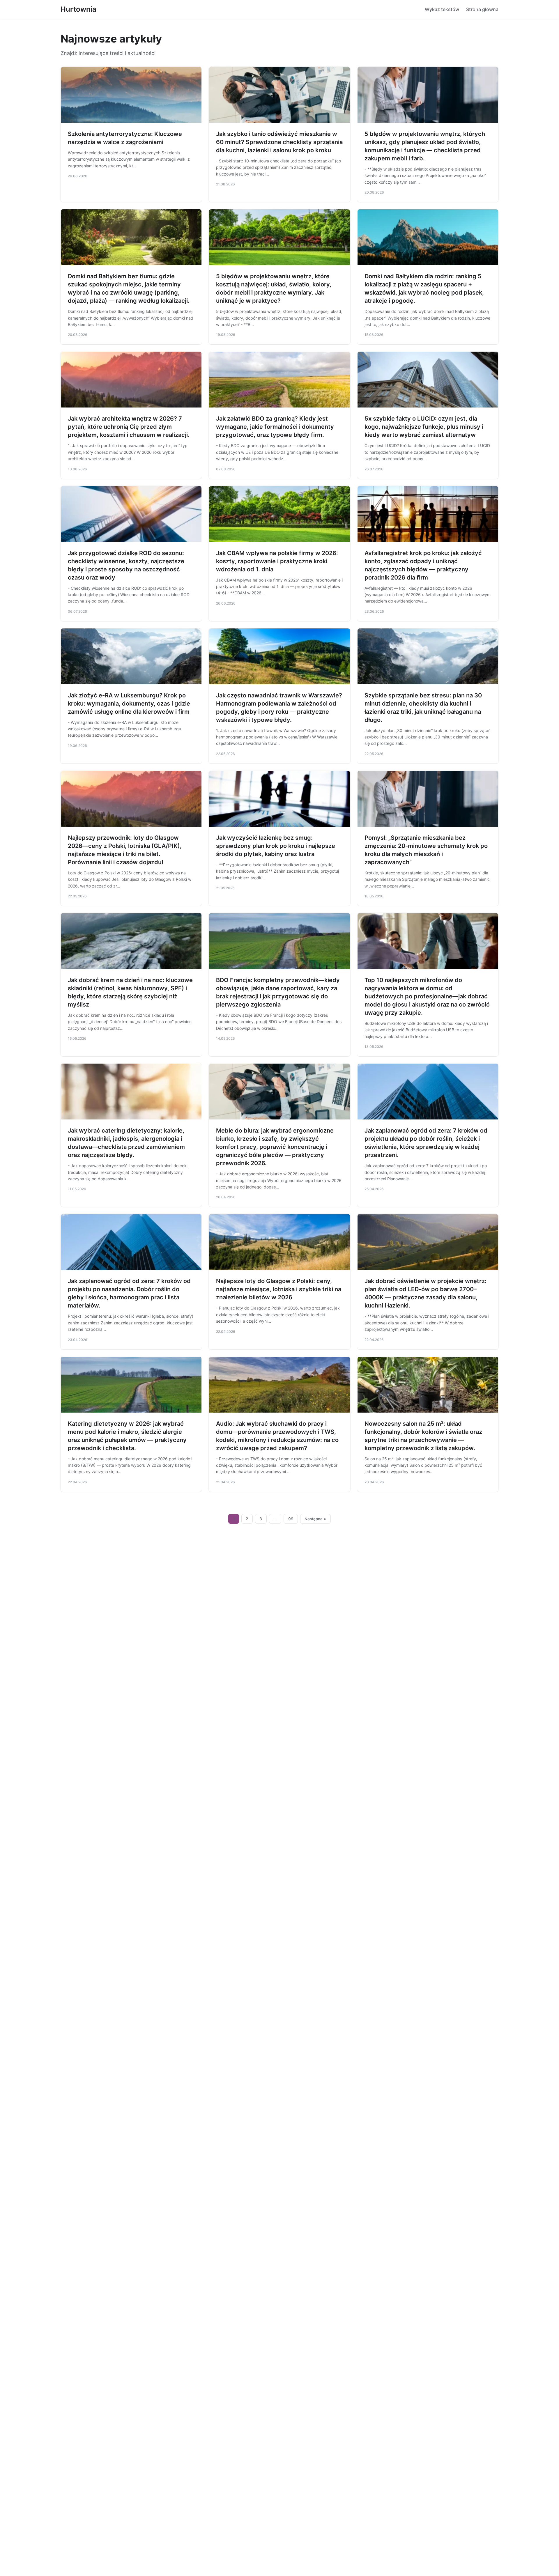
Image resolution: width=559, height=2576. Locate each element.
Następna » (315, 1519)
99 (291, 1519)
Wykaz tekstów (442, 9)
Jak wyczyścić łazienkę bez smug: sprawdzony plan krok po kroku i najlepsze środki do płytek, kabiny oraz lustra (276, 846)
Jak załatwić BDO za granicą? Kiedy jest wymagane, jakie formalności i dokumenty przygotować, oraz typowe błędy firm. (275, 427)
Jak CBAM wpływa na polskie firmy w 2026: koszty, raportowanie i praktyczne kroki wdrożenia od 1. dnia (277, 561)
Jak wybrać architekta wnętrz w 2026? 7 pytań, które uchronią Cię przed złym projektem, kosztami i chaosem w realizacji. (129, 427)
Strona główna (482, 9)
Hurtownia (78, 9)
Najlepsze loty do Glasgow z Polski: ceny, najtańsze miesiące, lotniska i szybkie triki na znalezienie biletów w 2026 (279, 1289)
